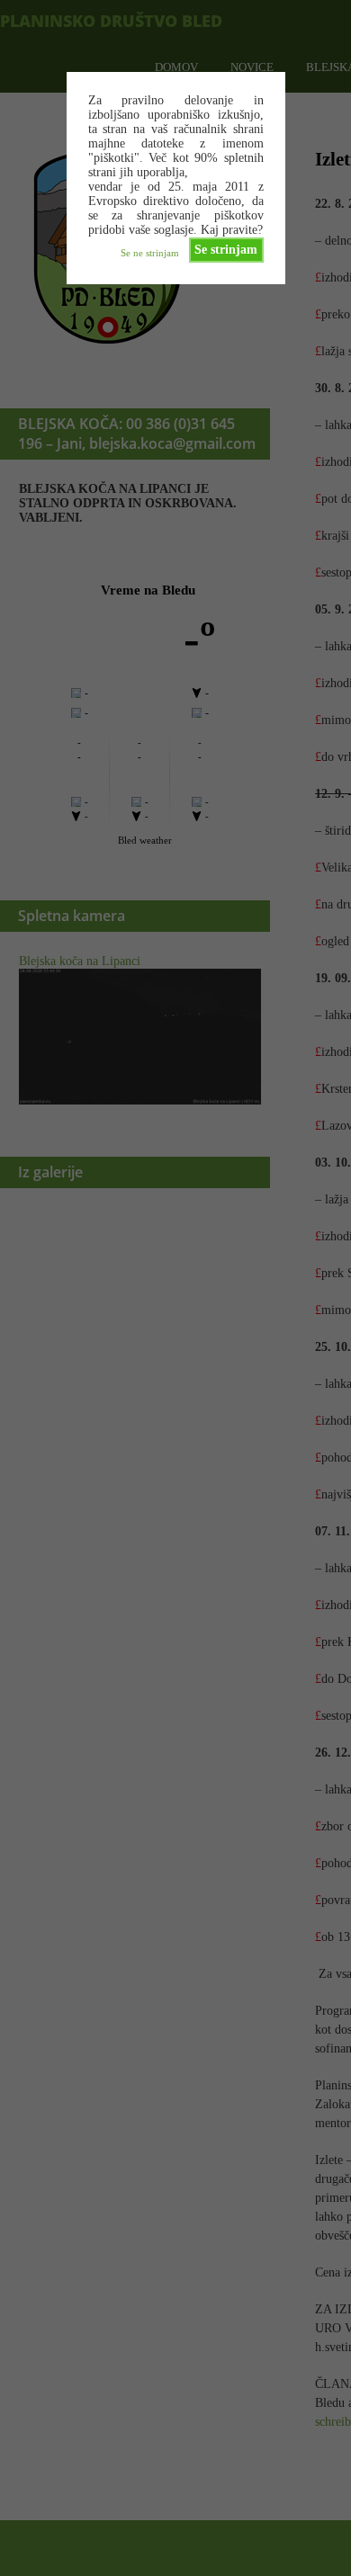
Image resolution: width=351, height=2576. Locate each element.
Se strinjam (226, 250)
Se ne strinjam (150, 253)
